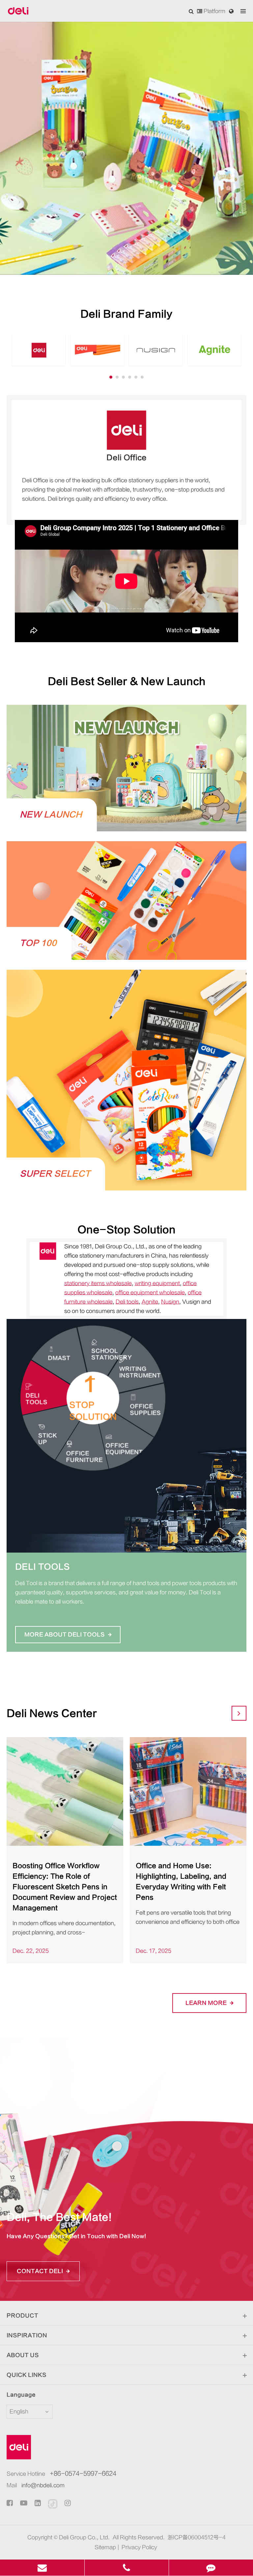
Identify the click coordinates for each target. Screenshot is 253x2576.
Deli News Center (52, 1714)
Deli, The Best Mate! (59, 2217)
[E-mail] (42, 2568)
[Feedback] (211, 2568)
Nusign (170, 1302)
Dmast (32, 1567)
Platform (214, 11)
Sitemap (105, 2547)
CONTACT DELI (41, 2271)
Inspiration (27, 2335)
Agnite (150, 1302)
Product (22, 2316)
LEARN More (207, 2003)
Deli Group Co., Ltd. (84, 2537)
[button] (111, 377)
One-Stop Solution (126, 1230)
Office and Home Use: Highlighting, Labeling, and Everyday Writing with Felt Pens (181, 1882)
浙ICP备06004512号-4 (197, 2537)
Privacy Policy (139, 2547)
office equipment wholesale (150, 1293)
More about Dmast (58, 1625)
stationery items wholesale (98, 1283)
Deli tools (127, 1302)
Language (21, 2395)
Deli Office (126, 458)
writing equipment (157, 1283)
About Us (23, 2355)
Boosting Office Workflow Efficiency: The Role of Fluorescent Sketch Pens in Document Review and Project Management (65, 1887)
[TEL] (127, 2568)
